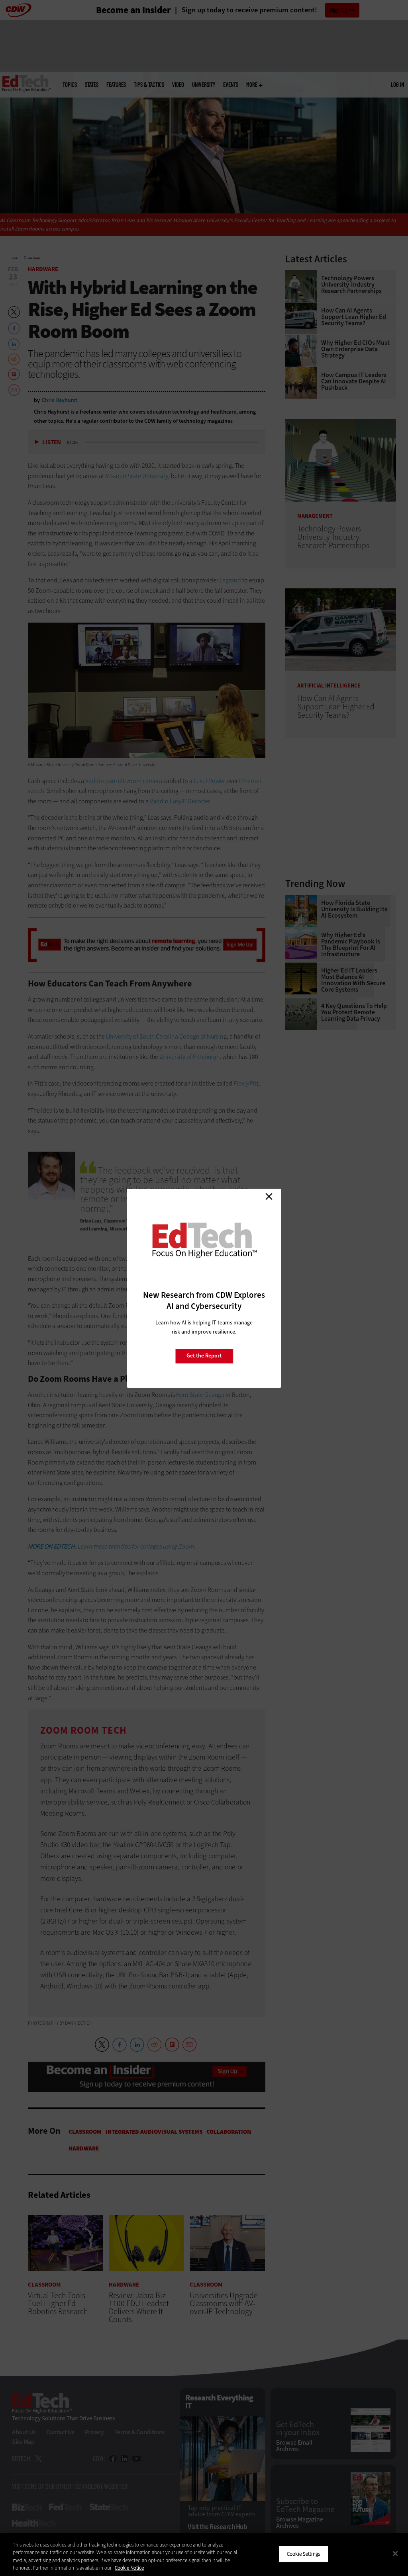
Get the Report (204, 1356)
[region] (204, 2555)
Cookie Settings (303, 2554)
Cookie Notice (129, 2568)
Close (269, 1197)
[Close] (395, 2553)
